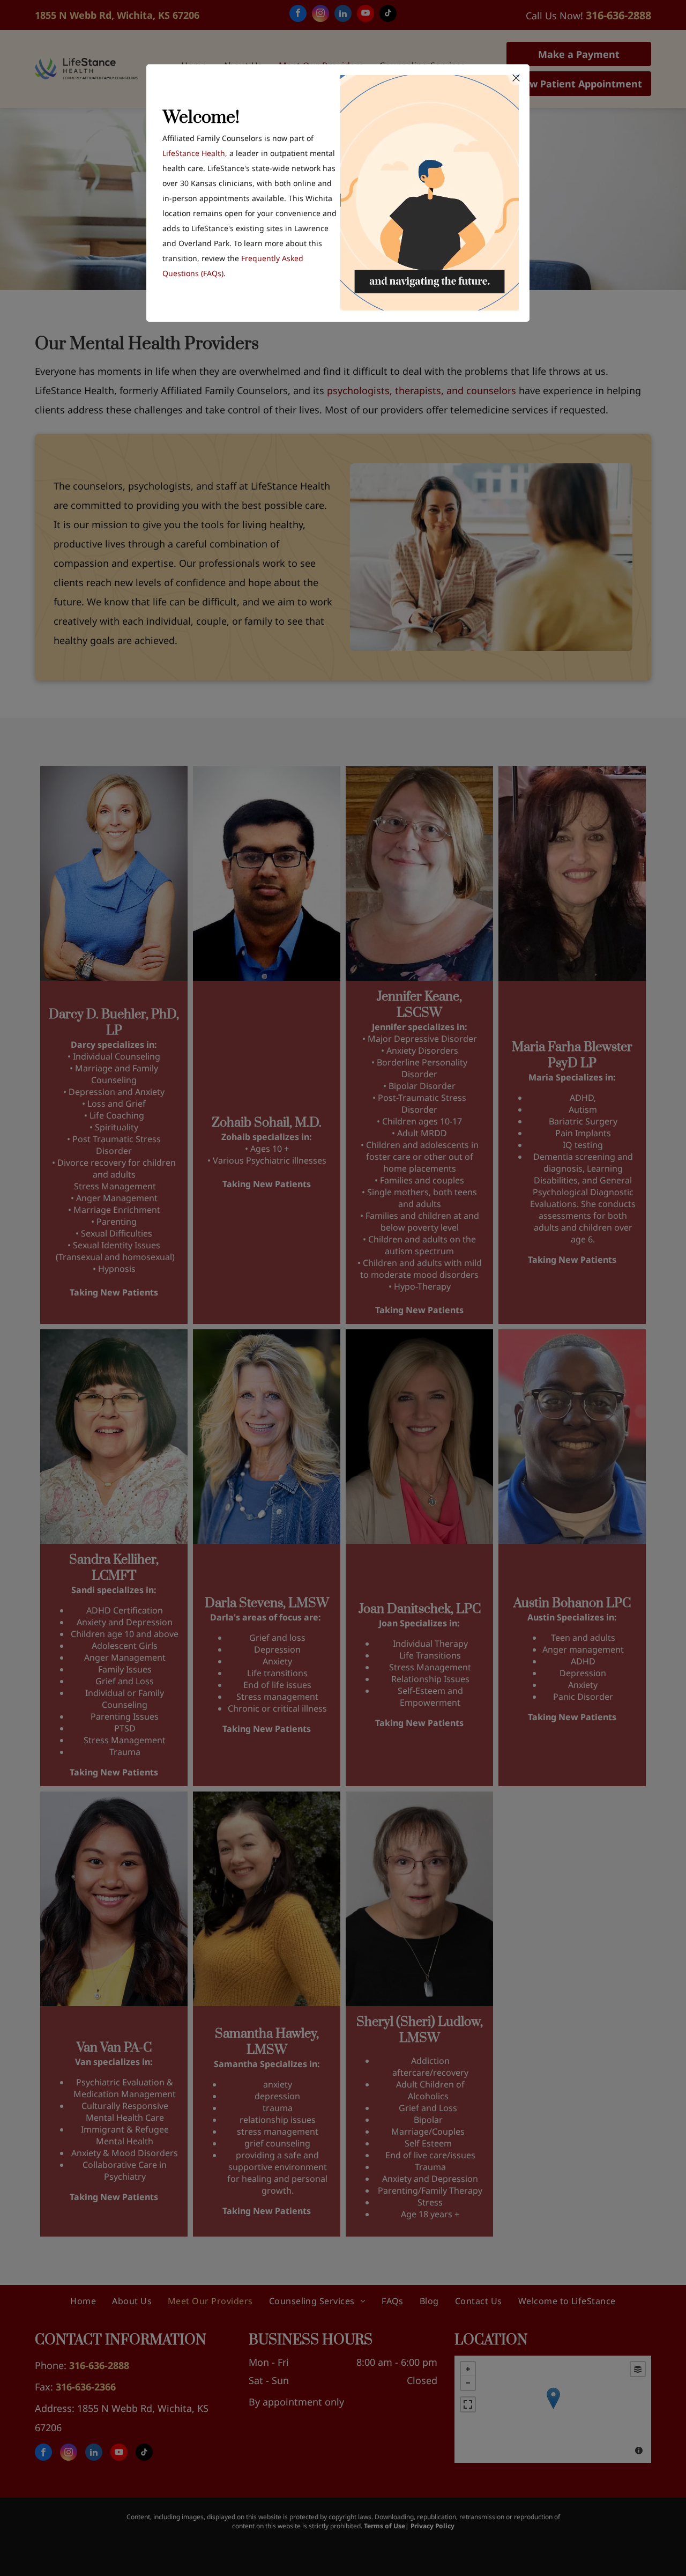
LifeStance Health (194, 153)
